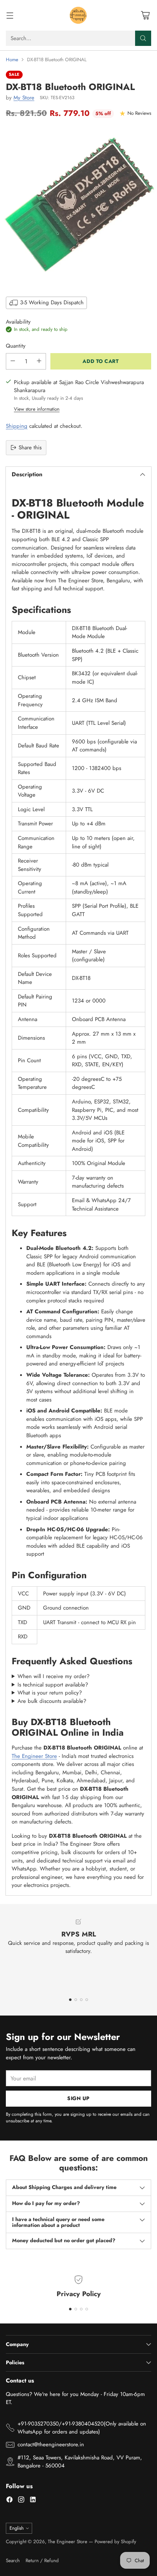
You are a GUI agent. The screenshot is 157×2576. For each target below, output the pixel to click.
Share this (30, 447)
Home (12, 60)
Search (13, 2561)
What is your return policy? (50, 1693)
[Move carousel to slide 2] (76, 2000)
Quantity (16, 346)
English (17, 2528)
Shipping (17, 426)
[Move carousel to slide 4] (87, 2000)
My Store (24, 98)
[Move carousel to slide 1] (70, 2000)
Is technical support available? (53, 1685)
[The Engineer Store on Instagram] (21, 2501)
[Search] (143, 38)
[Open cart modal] (145, 15)
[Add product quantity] (39, 361)
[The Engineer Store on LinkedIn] (33, 2501)
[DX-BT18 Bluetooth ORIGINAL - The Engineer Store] (78, 207)
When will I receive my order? (53, 1676)
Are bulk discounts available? (52, 1701)
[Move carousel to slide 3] (81, 2000)
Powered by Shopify (115, 2542)
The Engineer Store (34, 1756)
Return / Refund (42, 2561)
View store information (37, 409)
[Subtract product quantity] (13, 361)
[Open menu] (10, 15)
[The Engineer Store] (78, 15)
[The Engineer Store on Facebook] (9, 2501)
